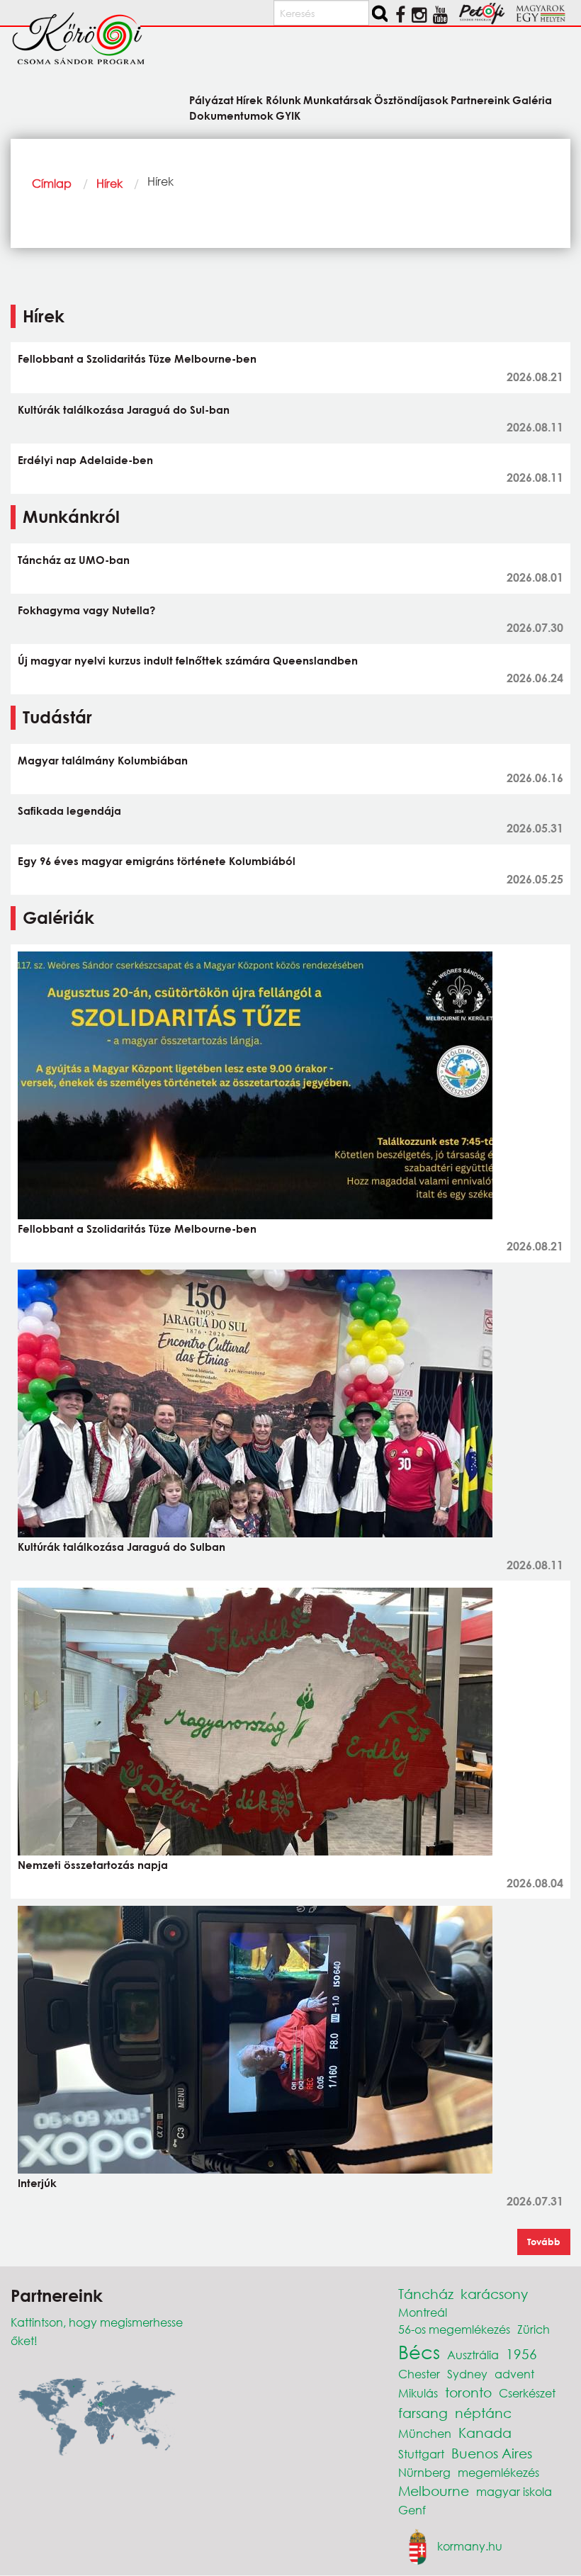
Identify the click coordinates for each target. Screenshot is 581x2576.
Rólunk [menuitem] (283, 100)
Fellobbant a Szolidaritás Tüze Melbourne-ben (137, 358)
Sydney (467, 2374)
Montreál (423, 2312)
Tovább (544, 2242)
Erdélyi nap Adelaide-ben (85, 460)
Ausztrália (473, 2355)
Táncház (426, 2294)
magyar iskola (514, 2491)
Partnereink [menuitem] (480, 100)
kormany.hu (470, 2545)
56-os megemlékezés (454, 2329)
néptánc (483, 2413)
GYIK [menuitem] (288, 115)
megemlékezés (498, 2472)
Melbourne (434, 2491)
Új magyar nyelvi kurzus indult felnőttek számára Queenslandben (188, 660)
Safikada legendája (69, 810)
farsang (423, 2413)
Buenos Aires (492, 2453)
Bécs (419, 2351)
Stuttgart (421, 2454)
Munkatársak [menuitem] (338, 100)
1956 (521, 2354)
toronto (468, 2392)
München (425, 2433)
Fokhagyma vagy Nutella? (86, 610)
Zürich (534, 2329)
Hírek (109, 183)
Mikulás (418, 2393)
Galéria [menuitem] (532, 100)
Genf (412, 2510)
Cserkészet (527, 2393)
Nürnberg (424, 2472)
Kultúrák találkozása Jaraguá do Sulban (122, 1547)
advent (514, 2374)
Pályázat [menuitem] (211, 100)
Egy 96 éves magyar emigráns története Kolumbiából (157, 861)
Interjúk (37, 2183)
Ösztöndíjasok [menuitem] (411, 100)
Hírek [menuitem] (249, 100)
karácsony (494, 2294)
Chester (419, 2374)
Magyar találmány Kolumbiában (103, 760)
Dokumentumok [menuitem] (231, 115)
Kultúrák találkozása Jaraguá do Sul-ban (124, 409)
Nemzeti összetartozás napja (93, 1865)
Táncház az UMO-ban (74, 560)
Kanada (485, 2433)
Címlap (52, 183)
